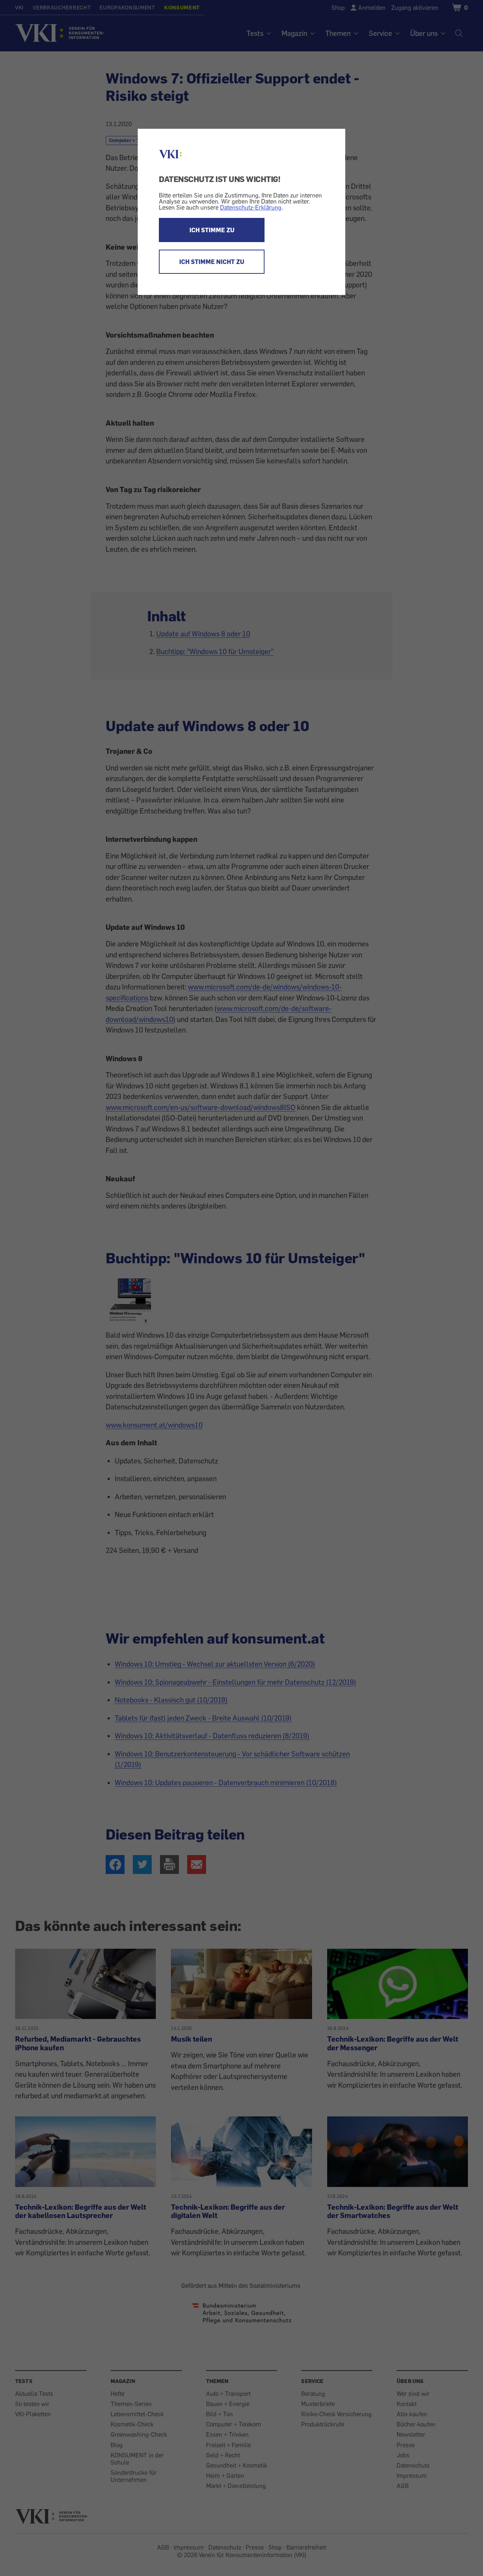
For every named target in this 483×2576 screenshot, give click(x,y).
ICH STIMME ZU (212, 230)
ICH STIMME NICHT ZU (212, 262)
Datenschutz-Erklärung (251, 207)
